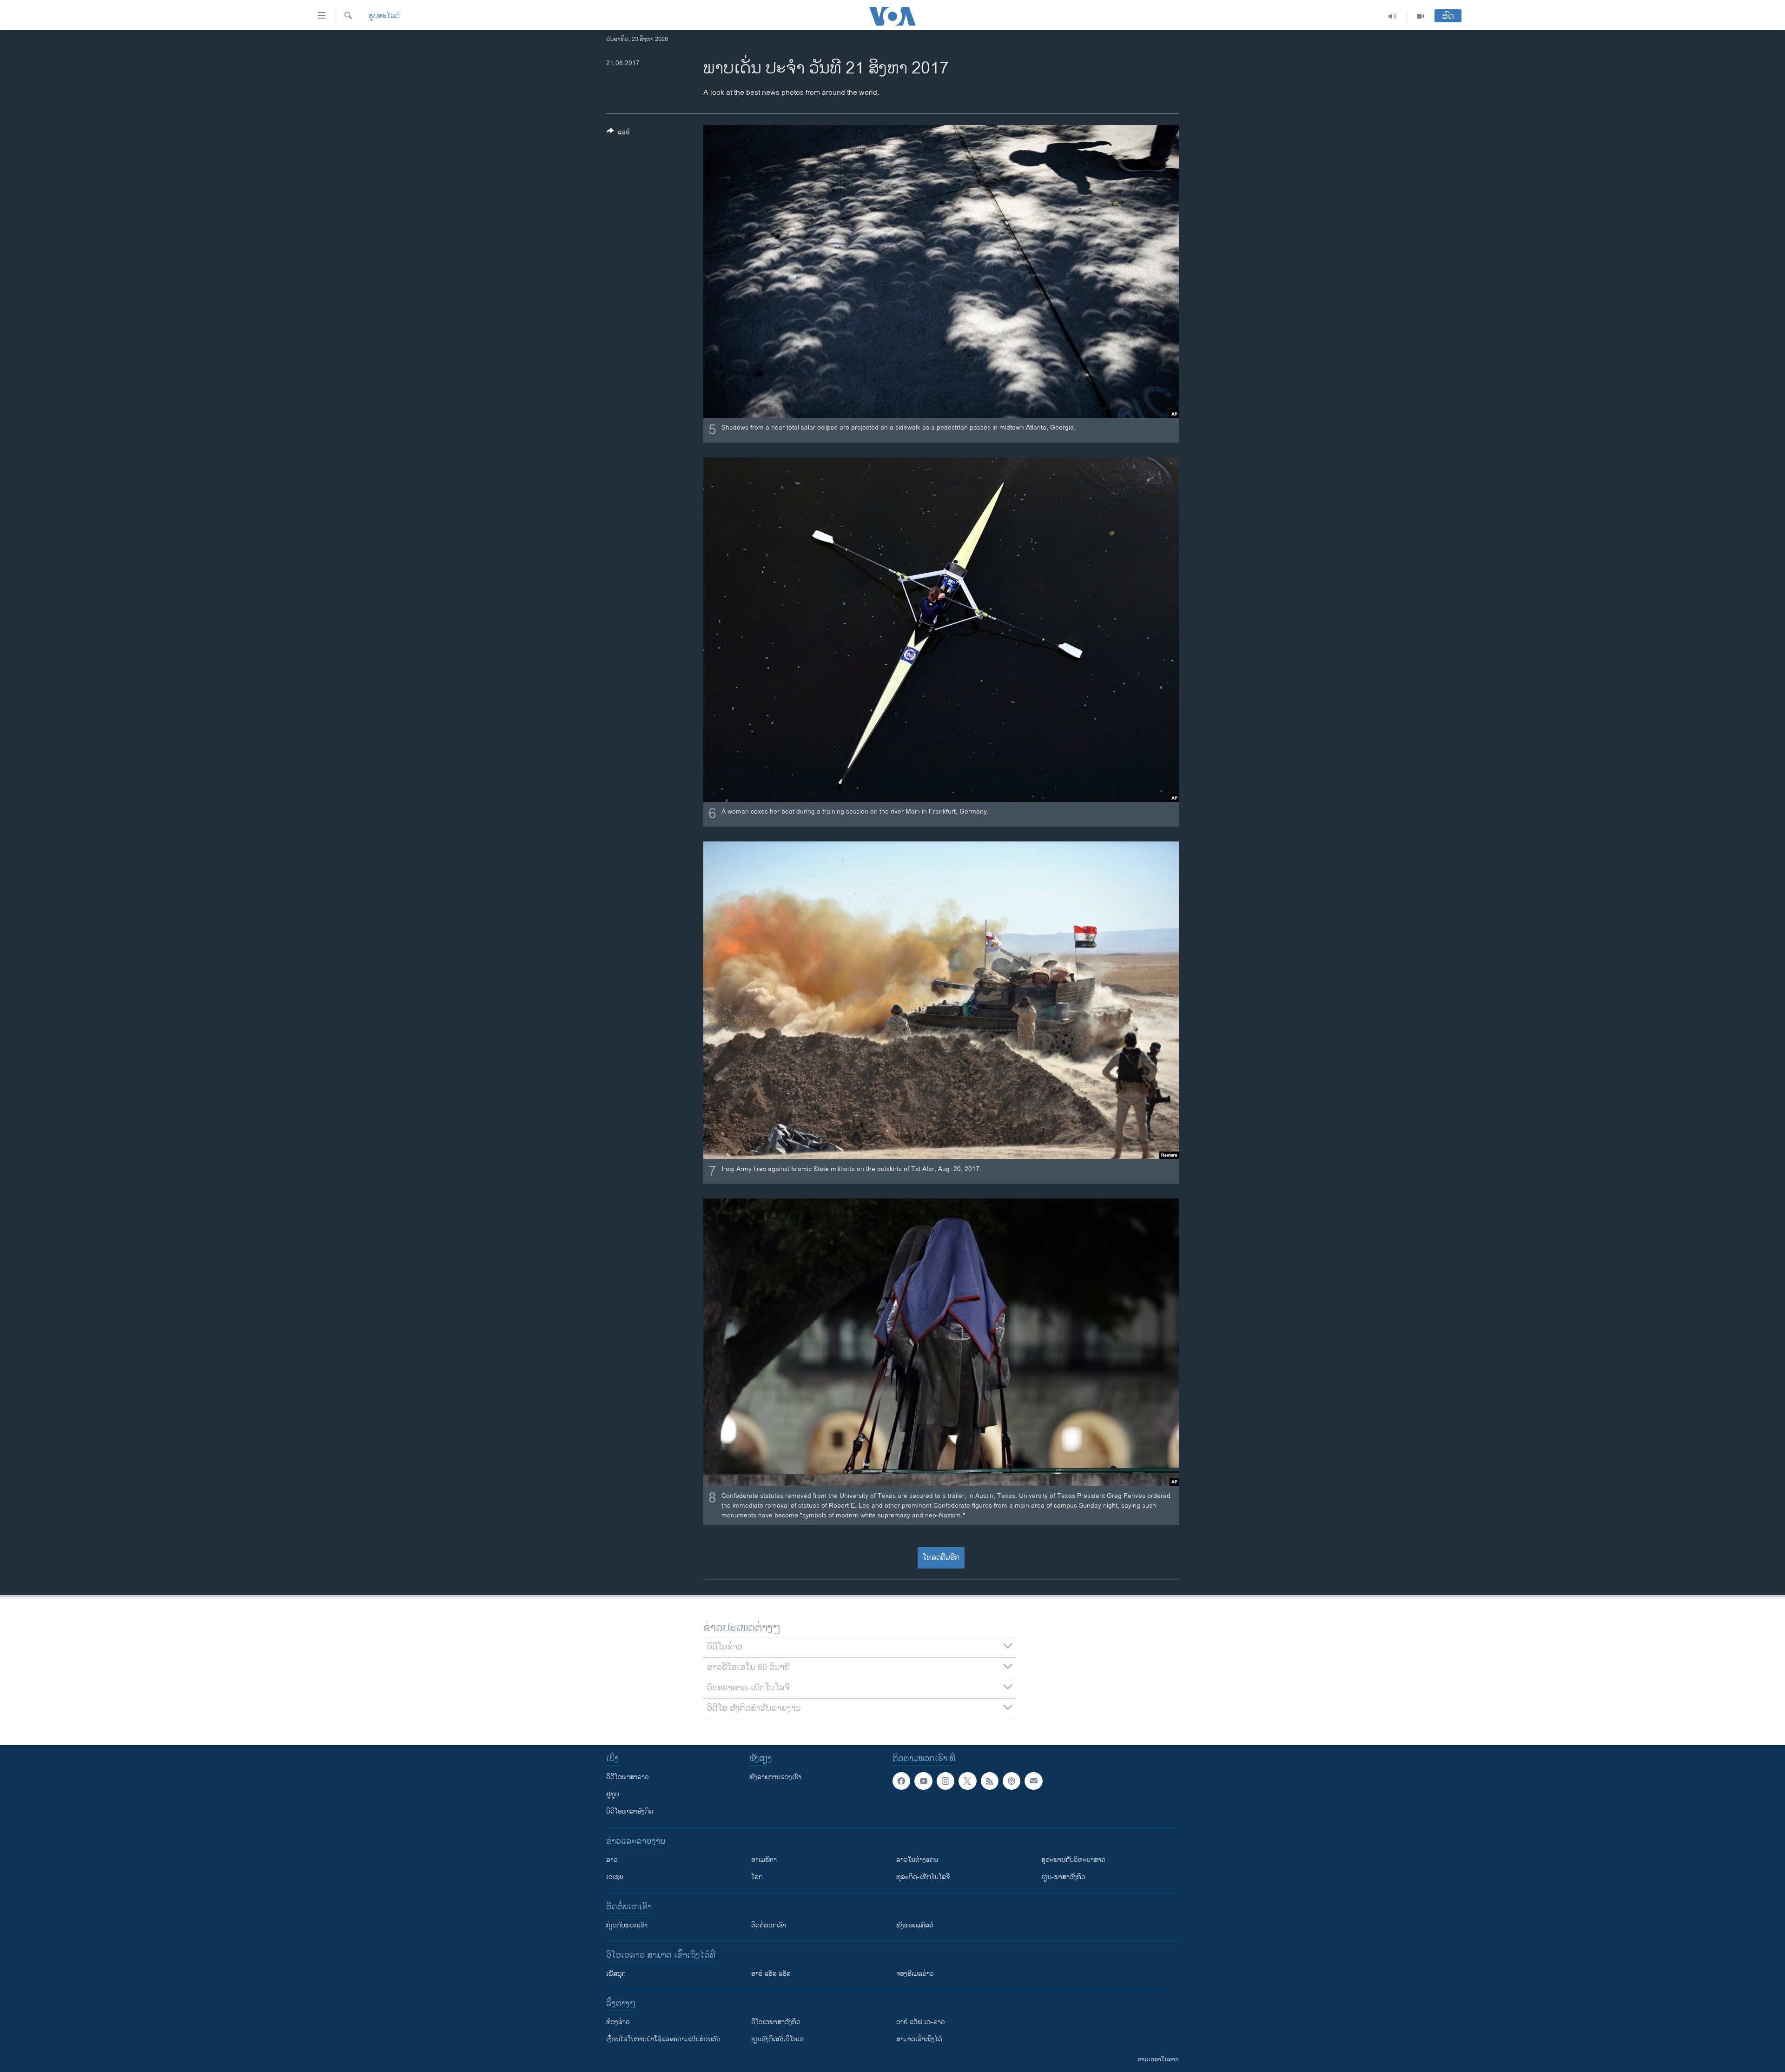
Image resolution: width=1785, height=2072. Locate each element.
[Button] (618, 134)
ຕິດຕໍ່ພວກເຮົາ (769, 1925)
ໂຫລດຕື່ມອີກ (941, 1558)
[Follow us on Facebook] (901, 1781)
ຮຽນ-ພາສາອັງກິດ (1063, 1877)
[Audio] (1392, 16)
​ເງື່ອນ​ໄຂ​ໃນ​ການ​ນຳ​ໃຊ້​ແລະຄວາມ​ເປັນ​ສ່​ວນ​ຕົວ (663, 2039)
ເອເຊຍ (615, 1877)
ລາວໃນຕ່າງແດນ (917, 1860)
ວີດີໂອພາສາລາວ (628, 1777)
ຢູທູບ (613, 1794)
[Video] (1421, 16)
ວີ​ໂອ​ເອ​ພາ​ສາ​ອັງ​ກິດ (776, 2022)
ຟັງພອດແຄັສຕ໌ (915, 1925)
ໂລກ (757, 1877)
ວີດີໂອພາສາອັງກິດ (630, 1811)
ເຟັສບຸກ (616, 1974)
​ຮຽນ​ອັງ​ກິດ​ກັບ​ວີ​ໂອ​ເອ (777, 2039)
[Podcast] (1011, 1781)
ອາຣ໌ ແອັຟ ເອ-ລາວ (921, 2022)
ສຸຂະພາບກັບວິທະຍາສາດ (1073, 1860)
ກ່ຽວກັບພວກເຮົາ (627, 1925)
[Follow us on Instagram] (945, 1781)
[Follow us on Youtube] (923, 1781)
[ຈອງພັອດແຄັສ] (1033, 1781)
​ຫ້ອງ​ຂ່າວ (618, 2022)
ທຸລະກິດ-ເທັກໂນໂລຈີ (923, 1877)
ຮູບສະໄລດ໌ (384, 16)
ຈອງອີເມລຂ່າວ (915, 1974)
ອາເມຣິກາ (764, 1860)
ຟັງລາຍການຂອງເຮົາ (775, 1777)
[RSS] (990, 1781)
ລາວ (612, 1860)
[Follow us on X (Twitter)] (967, 1781)
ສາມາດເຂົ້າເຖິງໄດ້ (919, 2039)
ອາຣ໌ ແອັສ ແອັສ (771, 1974)
